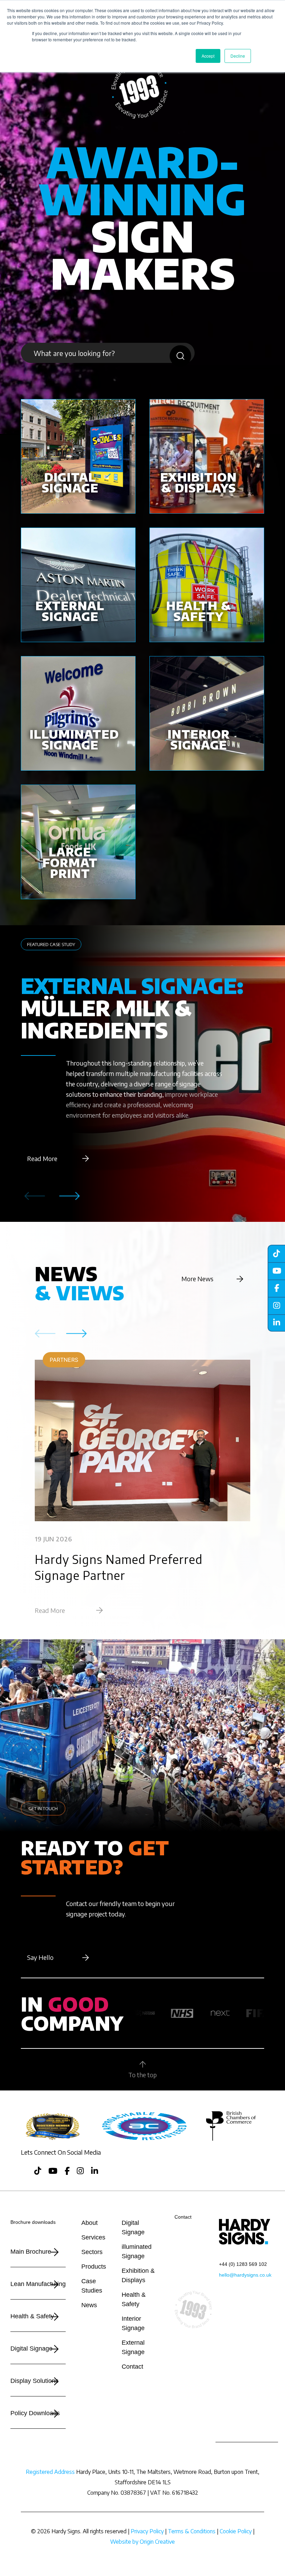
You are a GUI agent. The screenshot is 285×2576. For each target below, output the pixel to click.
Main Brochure (31, 2252)
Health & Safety (32, 2316)
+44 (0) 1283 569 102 (243, 2264)
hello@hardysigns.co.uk (245, 2275)
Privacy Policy (147, 2531)
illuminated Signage (137, 2251)
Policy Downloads (35, 2413)
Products (94, 2267)
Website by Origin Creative (142, 2542)
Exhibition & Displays (138, 2275)
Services (93, 2237)
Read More (42, 1158)
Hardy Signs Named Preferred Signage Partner (119, 1567)
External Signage (133, 2347)
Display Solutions (34, 2381)
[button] (70, 1196)
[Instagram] (276, 1306)
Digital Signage (31, 2349)
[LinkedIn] (276, 1323)
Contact (132, 2367)
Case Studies (92, 2286)
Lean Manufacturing (38, 2284)
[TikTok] (276, 1253)
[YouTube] (276, 1271)
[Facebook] (276, 1288)
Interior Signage (133, 2323)
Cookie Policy (236, 2531)
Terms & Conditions (192, 2531)
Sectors (92, 2252)
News (89, 2305)
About (89, 2223)
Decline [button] (238, 56)
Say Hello (40, 1957)
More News (197, 1279)
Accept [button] (208, 56)
